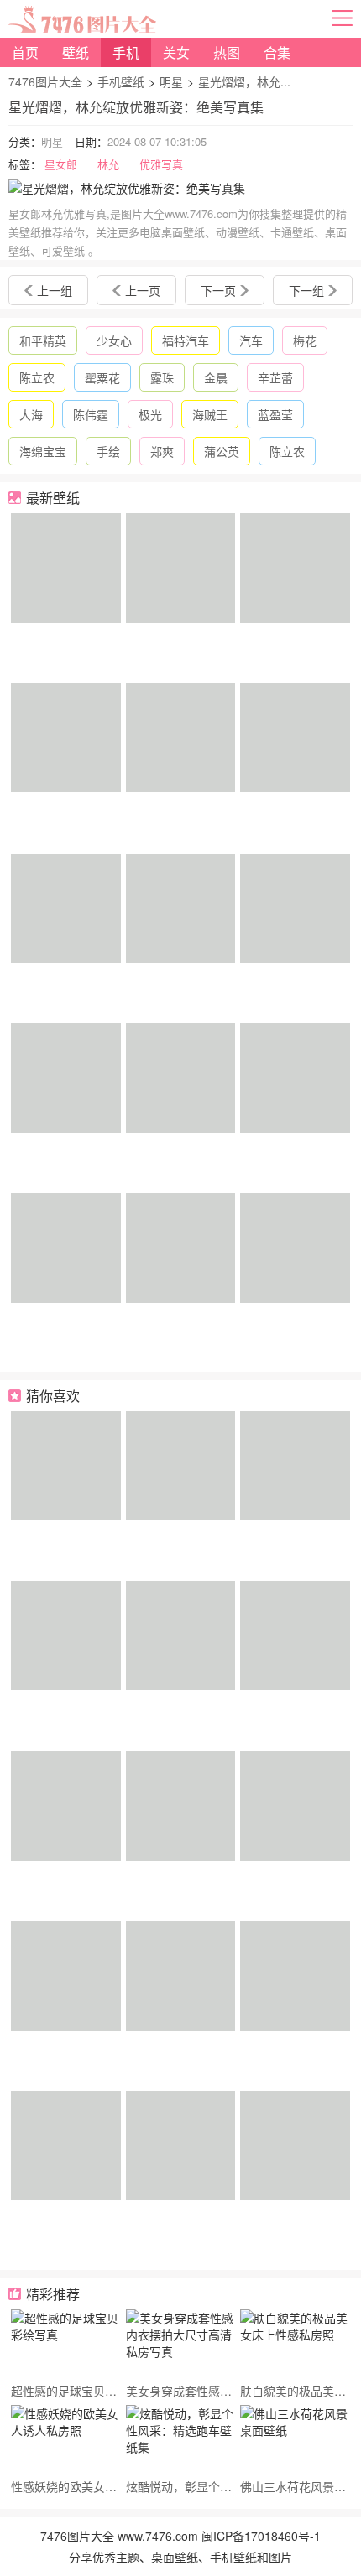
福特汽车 (186, 340)
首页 (25, 52)
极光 (150, 414)
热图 (227, 52)
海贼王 (210, 414)
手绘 (108, 451)
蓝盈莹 (275, 414)
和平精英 (43, 340)
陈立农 (37, 377)
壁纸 (76, 52)
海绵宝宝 (43, 451)
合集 (277, 52)
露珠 (162, 377)
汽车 (251, 340)
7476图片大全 (45, 81)
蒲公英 (222, 451)
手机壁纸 (121, 81)
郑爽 (162, 451)
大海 (31, 414)
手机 (126, 52)
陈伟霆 (91, 414)
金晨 (216, 377)
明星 (171, 81)
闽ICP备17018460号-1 (261, 2536)
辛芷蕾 (275, 377)
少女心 (114, 340)
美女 (176, 52)
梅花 (305, 340)
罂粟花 (102, 377)
